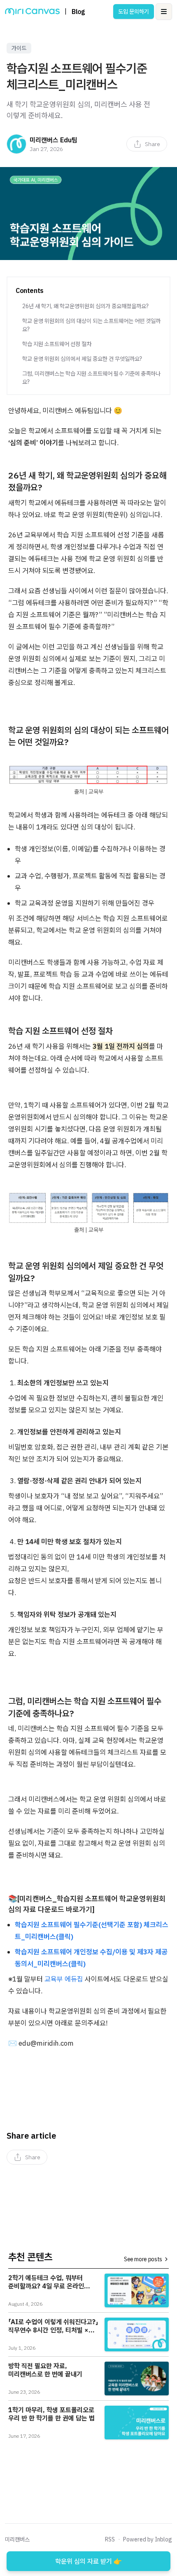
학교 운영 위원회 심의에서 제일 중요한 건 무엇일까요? (82, 359)
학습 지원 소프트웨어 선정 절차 (57, 344)
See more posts (143, 2259)
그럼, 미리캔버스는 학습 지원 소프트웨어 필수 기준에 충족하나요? (91, 378)
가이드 (19, 48)
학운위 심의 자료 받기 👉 (88, 2561)
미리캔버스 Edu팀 (54, 140)
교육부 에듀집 (64, 1979)
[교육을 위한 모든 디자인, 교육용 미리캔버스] (32, 12)
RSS (110, 2539)
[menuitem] (147, 144)
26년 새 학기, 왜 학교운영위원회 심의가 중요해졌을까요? (85, 306)
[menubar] (147, 144)
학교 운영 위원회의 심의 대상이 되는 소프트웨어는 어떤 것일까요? (91, 325)
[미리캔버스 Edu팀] (16, 144)
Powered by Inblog (148, 2539)
